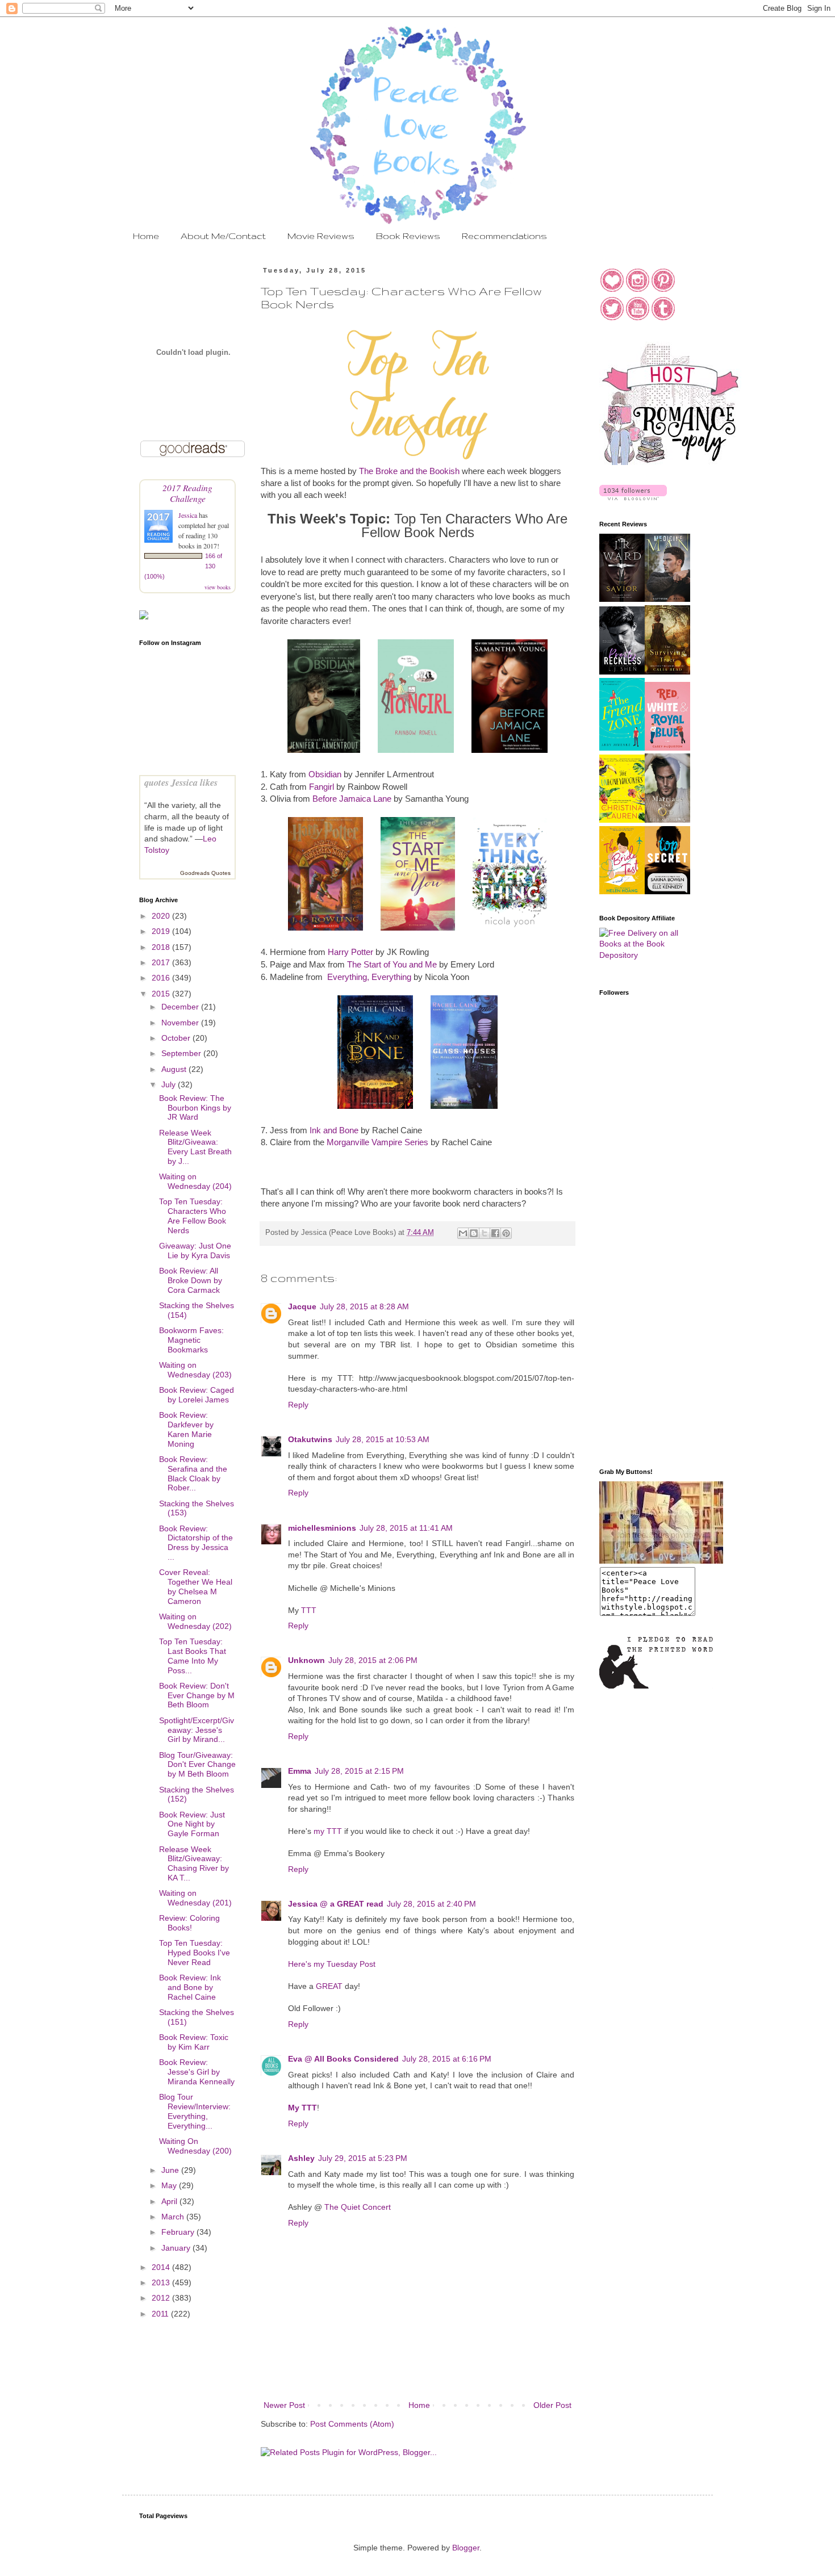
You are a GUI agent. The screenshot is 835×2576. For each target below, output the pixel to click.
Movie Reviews (321, 236)
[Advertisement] (645, 1278)
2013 (162, 2282)
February (179, 2232)
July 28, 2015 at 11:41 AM (406, 1528)
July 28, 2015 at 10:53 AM (383, 1439)
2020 (162, 916)
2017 (162, 962)
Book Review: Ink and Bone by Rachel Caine (190, 1987)
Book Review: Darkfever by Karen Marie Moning (186, 1429)
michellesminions (322, 1528)
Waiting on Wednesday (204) (195, 1181)
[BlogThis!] (474, 1233)
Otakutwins (310, 1439)
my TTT (328, 1831)
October (177, 1038)
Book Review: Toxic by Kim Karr (194, 2042)
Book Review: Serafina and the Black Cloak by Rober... (193, 1473)
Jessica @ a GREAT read (336, 1904)
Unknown (306, 1660)
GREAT (329, 1986)
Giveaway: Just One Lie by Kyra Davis (195, 1251)
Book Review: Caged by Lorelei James (197, 1395)
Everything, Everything (369, 977)
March (174, 2217)
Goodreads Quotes (205, 873)
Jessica (189, 515)
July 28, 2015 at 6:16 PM (447, 2059)
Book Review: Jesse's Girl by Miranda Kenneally (197, 2072)
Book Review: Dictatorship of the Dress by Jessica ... (196, 1543)
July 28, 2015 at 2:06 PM (373, 1660)
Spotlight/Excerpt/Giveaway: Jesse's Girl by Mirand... (197, 1730)
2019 (162, 931)
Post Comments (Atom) (352, 2424)
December (181, 1007)
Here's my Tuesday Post (332, 1964)
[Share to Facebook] (495, 1233)
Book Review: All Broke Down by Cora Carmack (191, 1280)
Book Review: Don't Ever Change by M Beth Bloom (197, 1695)
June (171, 2170)
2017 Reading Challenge (187, 493)
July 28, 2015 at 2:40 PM (431, 1904)
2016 (162, 978)
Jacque (302, 1306)
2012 (162, 2298)
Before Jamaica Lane (352, 799)
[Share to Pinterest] (506, 1233)
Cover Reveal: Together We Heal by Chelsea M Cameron (196, 1586)
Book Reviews (408, 236)
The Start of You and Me (392, 964)
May (170, 2185)
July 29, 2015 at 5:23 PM (363, 2158)
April (170, 2201)
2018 (162, 947)
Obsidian (325, 774)
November (181, 1023)
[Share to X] (485, 1233)
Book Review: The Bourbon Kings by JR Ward (195, 1108)
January (177, 2248)
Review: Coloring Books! (189, 1923)
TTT (309, 1610)
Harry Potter (350, 952)
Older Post (552, 2405)
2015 (162, 994)
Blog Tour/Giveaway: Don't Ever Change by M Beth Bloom (197, 1765)
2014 (162, 2267)
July (170, 1084)
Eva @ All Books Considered (343, 2059)
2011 (161, 2314)
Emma (300, 1771)
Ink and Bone (334, 1130)
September (182, 1053)
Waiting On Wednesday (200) (195, 2146)
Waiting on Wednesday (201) (195, 1898)
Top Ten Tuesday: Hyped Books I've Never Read (195, 1953)
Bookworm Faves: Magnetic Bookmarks (191, 1340)
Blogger (466, 2548)
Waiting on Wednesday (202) (195, 1621)
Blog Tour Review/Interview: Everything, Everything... (195, 2111)
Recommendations (504, 236)
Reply (298, 1405)
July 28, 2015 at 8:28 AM (364, 1306)
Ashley (301, 2158)
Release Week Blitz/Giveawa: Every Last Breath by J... (195, 1147)
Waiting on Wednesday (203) (195, 1370)
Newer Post (284, 2405)
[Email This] (463, 1233)
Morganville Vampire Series (377, 1142)
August (175, 1069)
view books (218, 587)
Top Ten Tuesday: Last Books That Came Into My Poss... (193, 1656)
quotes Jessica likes (181, 782)
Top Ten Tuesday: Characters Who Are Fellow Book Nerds (193, 1216)
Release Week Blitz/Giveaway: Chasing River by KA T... (194, 1863)
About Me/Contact (223, 236)
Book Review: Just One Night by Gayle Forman (192, 1824)
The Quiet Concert (358, 2207)
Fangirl (322, 787)
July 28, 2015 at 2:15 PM (359, 1771)
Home (146, 236)
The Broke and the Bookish (409, 471)
